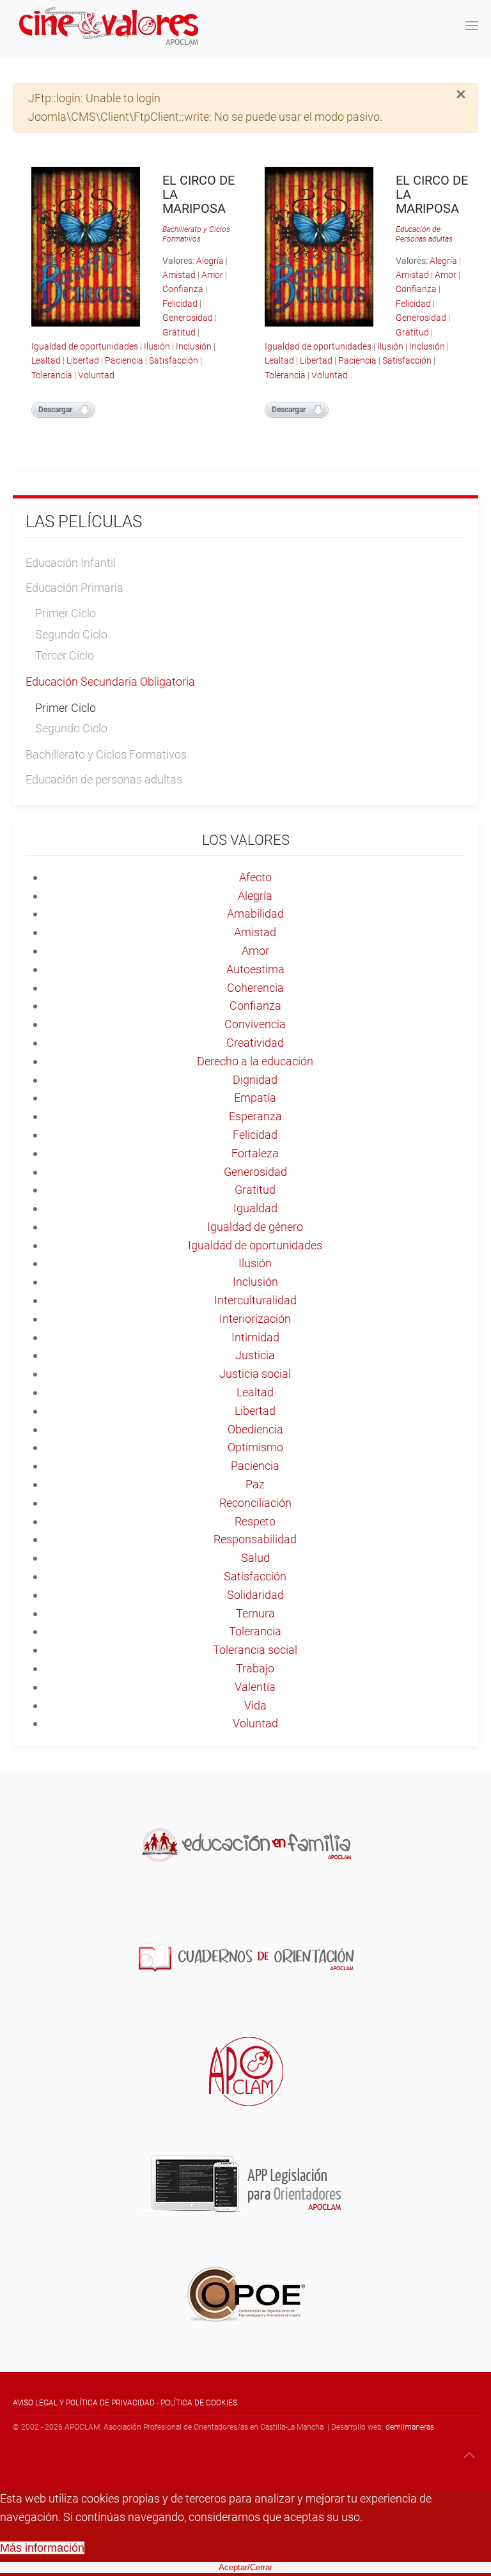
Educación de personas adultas (104, 779)
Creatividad (255, 1043)
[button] (472, 26)
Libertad (83, 360)
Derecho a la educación (255, 1061)
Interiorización (255, 1319)
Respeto (255, 1521)
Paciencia (124, 360)
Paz (255, 1484)
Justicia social (255, 1374)
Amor (212, 275)
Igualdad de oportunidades (85, 346)
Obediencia (255, 1429)
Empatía (255, 1098)
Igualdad (255, 1208)
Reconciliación (255, 1503)
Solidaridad (255, 1595)
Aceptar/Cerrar (245, 2567)
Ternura (255, 1613)
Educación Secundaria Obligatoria (110, 682)
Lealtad (46, 360)
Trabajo (255, 1668)
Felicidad (180, 304)
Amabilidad (255, 914)
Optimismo (255, 1447)
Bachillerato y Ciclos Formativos (196, 234)
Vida (255, 1705)
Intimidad (255, 1337)
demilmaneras (410, 2427)
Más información (42, 2548)
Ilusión (157, 346)
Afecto (255, 877)
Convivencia (255, 1024)
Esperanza (255, 1116)
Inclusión (194, 346)
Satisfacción (174, 360)
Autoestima (255, 969)
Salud (255, 1558)
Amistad (179, 275)
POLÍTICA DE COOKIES (199, 2403)
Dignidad (255, 1080)
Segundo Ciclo (71, 634)
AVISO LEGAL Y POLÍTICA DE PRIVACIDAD (84, 2403)
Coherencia (255, 988)
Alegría (210, 261)
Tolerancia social (255, 1650)
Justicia (255, 1355)
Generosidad (188, 318)
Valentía (255, 1687)
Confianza (183, 289)
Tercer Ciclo (65, 655)
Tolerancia (52, 375)
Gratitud (179, 332)
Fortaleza (255, 1153)
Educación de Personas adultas (424, 234)
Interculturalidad (255, 1300)
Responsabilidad (255, 1539)
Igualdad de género (255, 1227)
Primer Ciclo (66, 613)
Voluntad (96, 375)
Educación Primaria (74, 588)
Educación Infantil (71, 563)
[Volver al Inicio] (109, 26)
